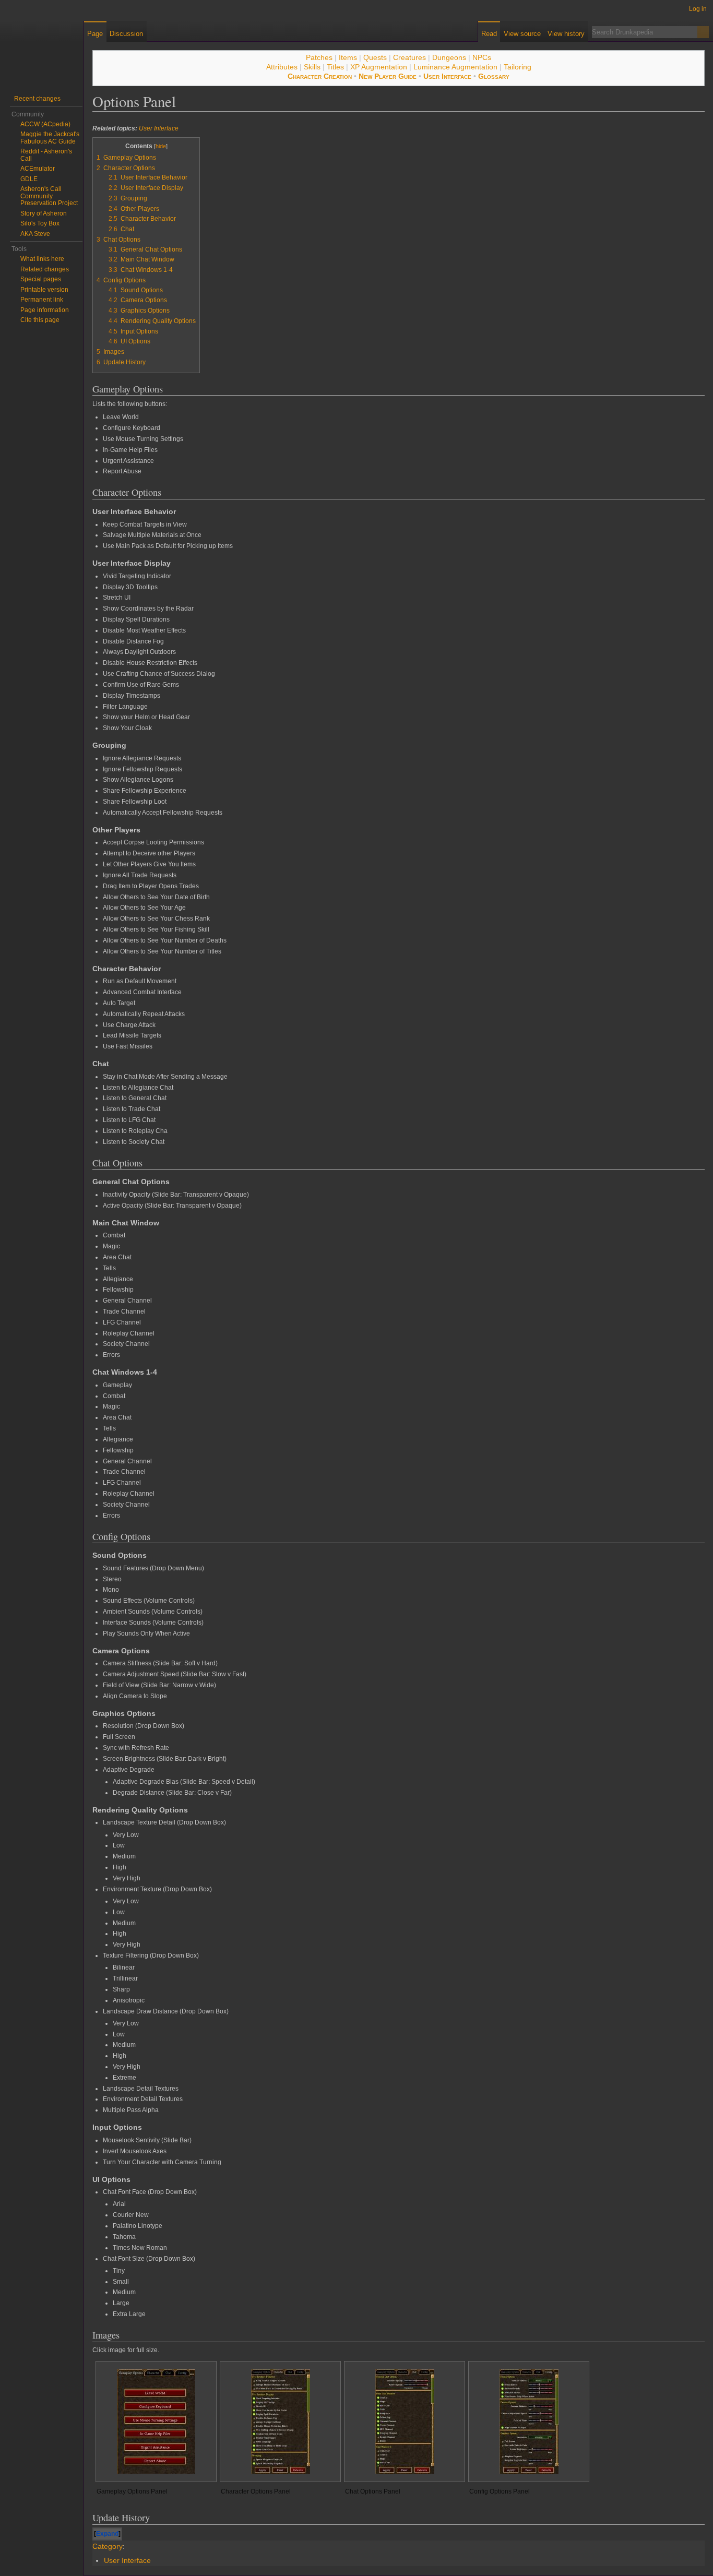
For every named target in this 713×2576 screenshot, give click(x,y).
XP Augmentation (379, 67)
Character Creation (320, 76)
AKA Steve (35, 234)
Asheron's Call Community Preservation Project (49, 196)
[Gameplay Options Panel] (156, 2422)
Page (95, 34)
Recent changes (37, 99)
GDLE (29, 179)
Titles (335, 67)
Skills (312, 67)
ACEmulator (38, 169)
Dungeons (449, 57)
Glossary (494, 76)
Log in (698, 9)
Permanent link (42, 300)
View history (566, 34)
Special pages (41, 279)
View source (522, 34)
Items (348, 57)
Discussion (126, 34)
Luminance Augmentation (455, 67)
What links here (42, 259)
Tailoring (518, 67)
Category (108, 2546)
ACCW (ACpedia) (45, 124)
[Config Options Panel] (529, 2422)
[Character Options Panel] (281, 2422)
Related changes (45, 269)
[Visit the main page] (42, 42)
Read (489, 34)
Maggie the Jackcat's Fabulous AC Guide (50, 138)
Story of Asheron (44, 213)
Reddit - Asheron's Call (46, 155)
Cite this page (40, 320)
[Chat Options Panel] (405, 2422)
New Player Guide (388, 76)
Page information (45, 310)
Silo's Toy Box (40, 223)
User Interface (447, 76)
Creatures (409, 57)
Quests (375, 57)
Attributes (282, 67)
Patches (319, 57)
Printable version (44, 290)
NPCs (482, 57)
